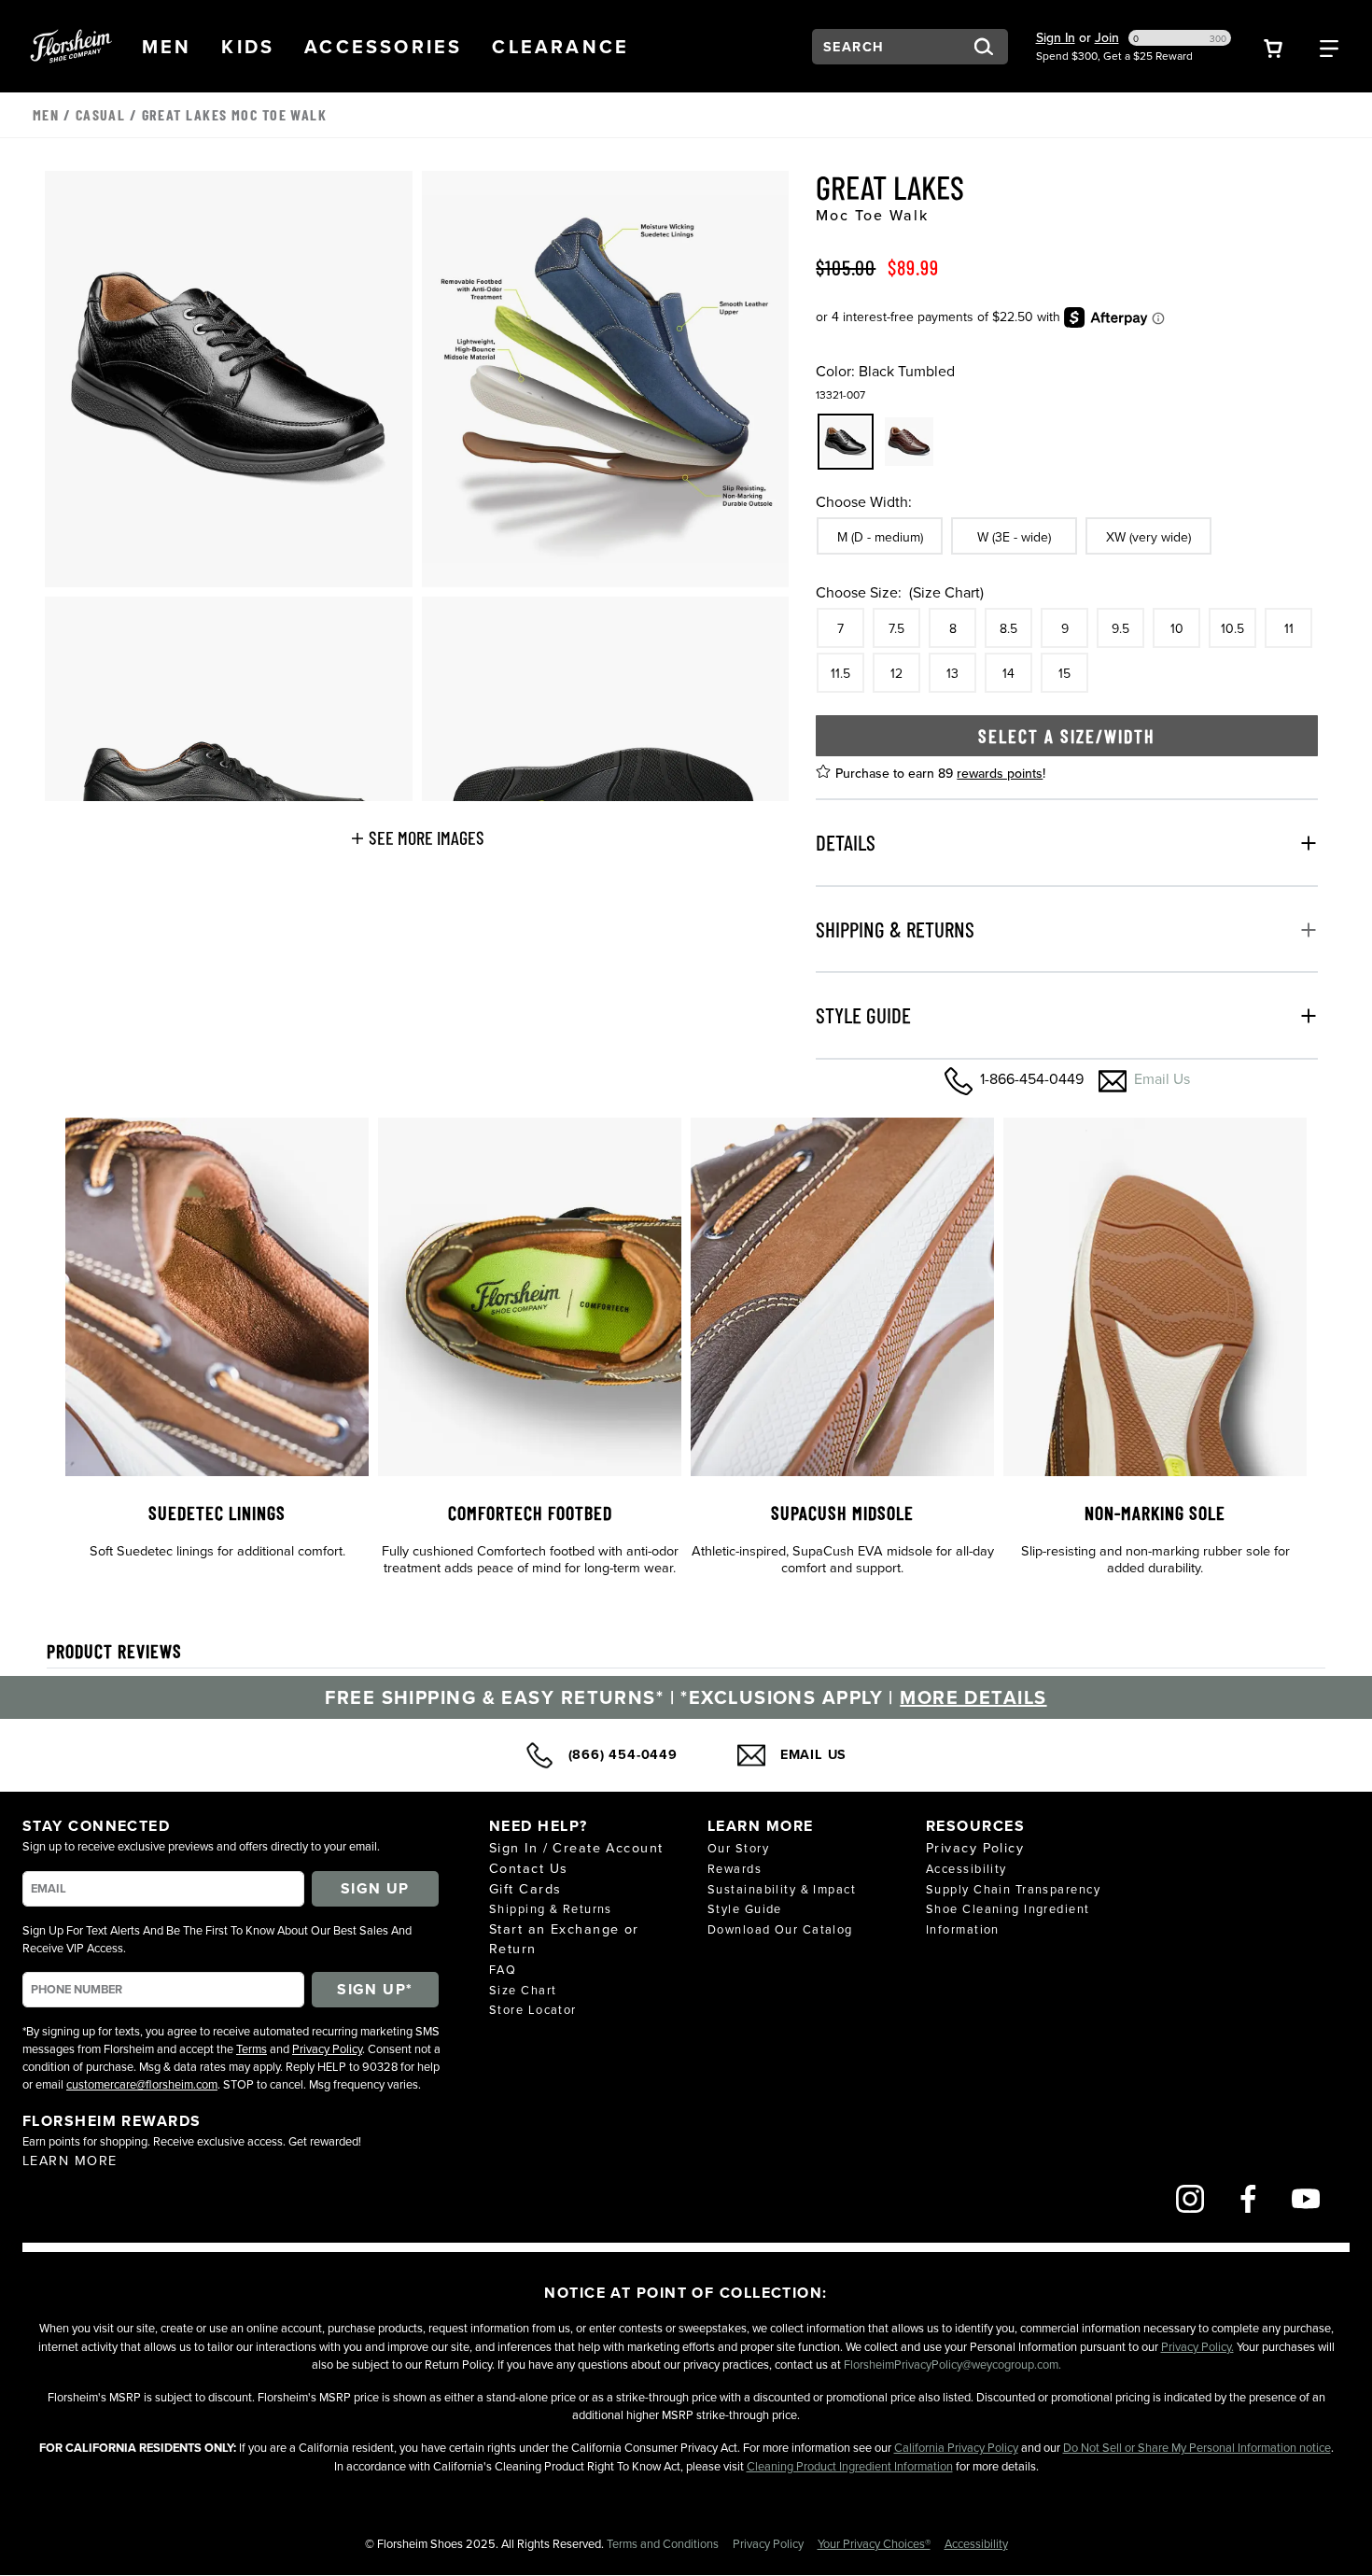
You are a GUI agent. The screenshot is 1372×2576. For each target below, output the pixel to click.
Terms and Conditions (664, 2543)
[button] (167, 47)
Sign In (1056, 37)
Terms (252, 2048)
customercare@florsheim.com (142, 2084)
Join (1107, 37)
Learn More (70, 2160)
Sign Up (375, 1888)
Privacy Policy (327, 2048)
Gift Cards (525, 1888)
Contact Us (528, 1868)
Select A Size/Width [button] (1067, 736)
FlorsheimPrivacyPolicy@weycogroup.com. (952, 2364)
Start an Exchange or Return (564, 1939)
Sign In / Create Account (576, 1847)
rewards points (1000, 773)
